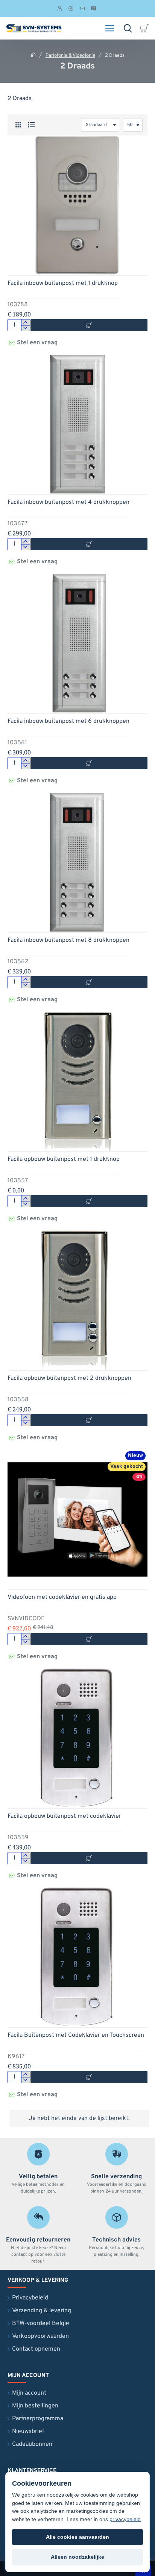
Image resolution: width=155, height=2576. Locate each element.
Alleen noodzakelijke (77, 2557)
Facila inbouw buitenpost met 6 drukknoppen (68, 721)
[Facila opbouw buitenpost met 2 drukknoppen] (77, 1300)
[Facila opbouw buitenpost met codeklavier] (77, 1738)
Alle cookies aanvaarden (77, 2537)
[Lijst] (31, 125)
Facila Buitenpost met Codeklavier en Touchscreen (76, 2035)
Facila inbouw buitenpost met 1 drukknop (63, 283)
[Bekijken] (146, 28)
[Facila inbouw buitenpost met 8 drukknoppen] (77, 862)
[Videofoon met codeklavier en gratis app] (77, 1519)
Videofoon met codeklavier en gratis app (62, 1597)
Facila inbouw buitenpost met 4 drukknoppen (68, 502)
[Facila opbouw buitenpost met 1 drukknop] (77, 1081)
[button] (89, 1639)
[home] (33, 55)
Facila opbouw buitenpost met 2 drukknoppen (69, 1378)
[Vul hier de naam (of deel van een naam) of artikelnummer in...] (128, 28)
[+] (25, 322)
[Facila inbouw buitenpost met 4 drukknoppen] (77, 424)
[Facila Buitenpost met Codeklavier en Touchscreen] (77, 1957)
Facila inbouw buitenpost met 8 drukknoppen (68, 940)
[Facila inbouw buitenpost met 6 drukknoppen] (77, 643)
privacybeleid (125, 2519)
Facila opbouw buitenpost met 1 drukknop (64, 1159)
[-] (25, 328)
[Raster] (18, 125)
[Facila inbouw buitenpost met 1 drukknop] (77, 205)
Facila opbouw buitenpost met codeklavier (64, 1816)
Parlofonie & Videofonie (70, 56)
